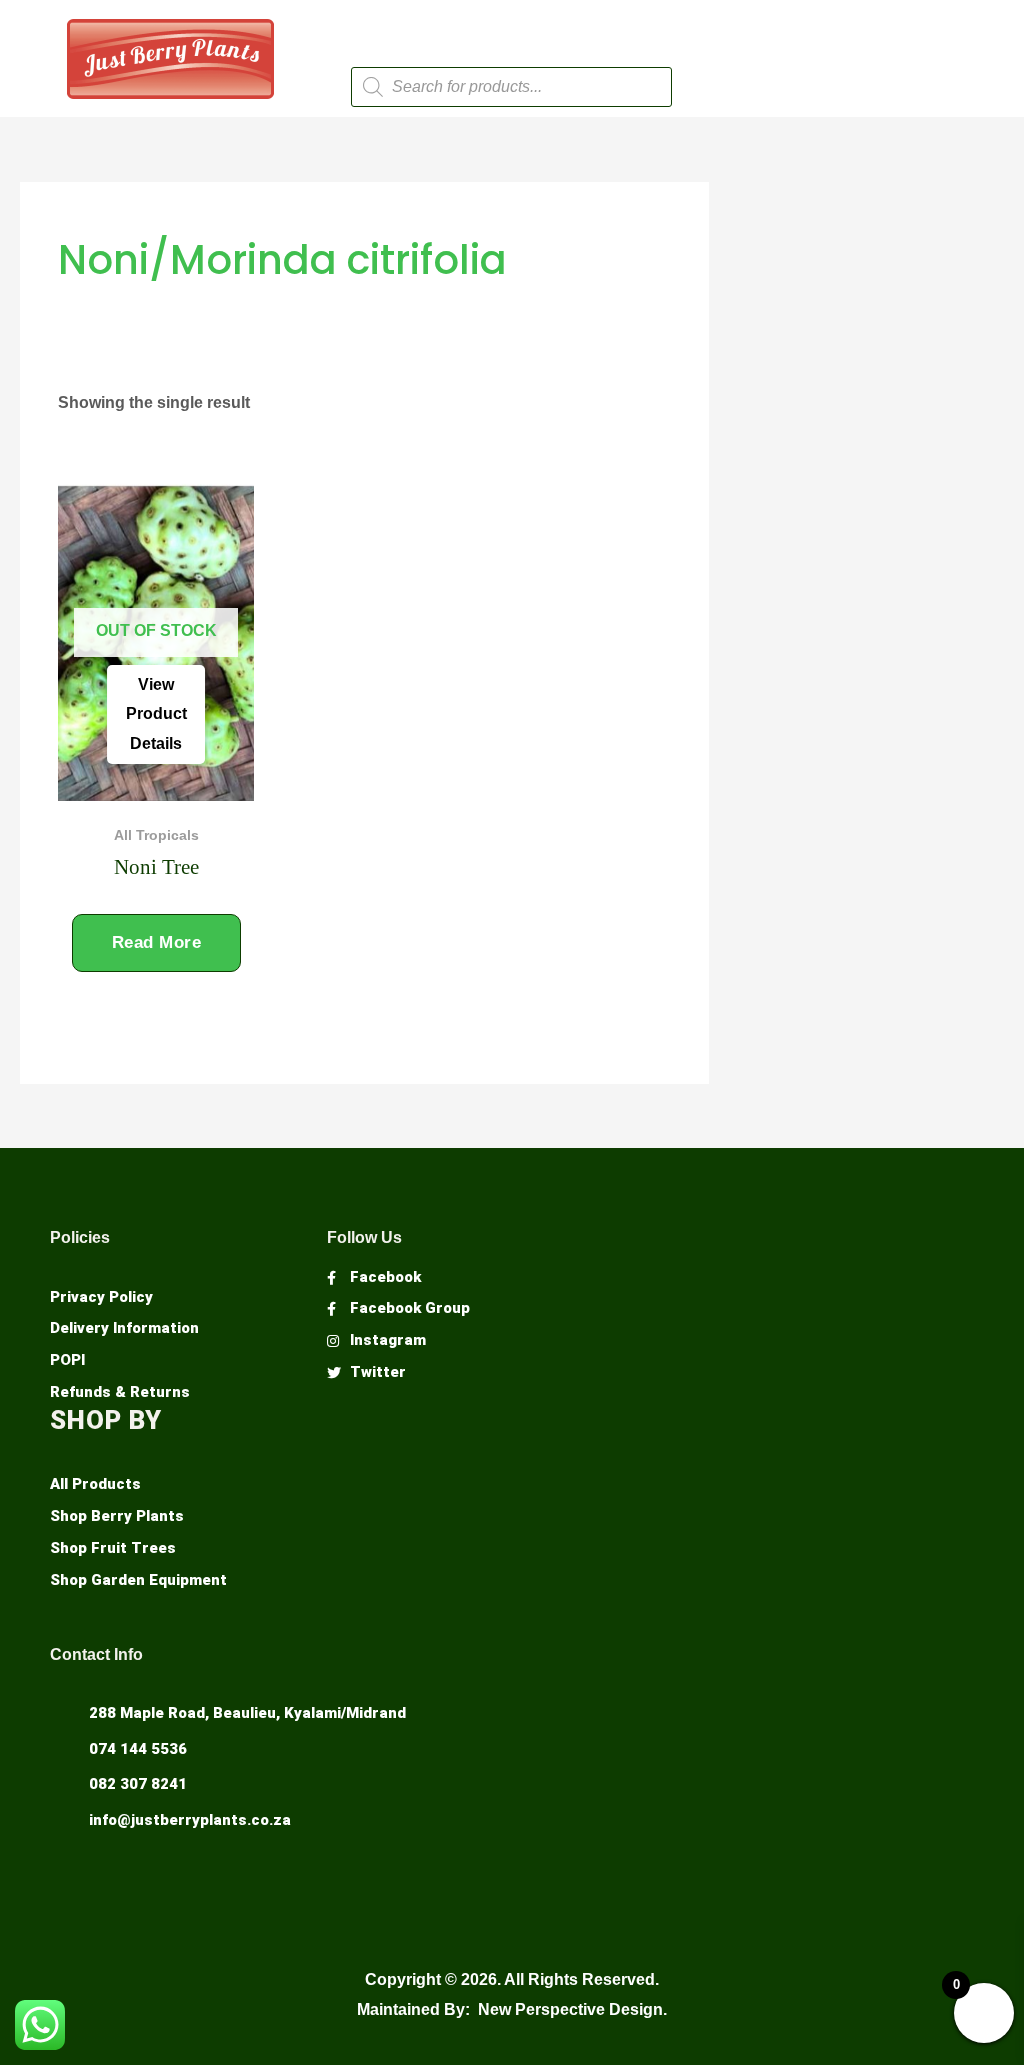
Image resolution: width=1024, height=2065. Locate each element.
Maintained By (411, 2009)
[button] (511, 28)
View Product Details (156, 714)
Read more (157, 942)
